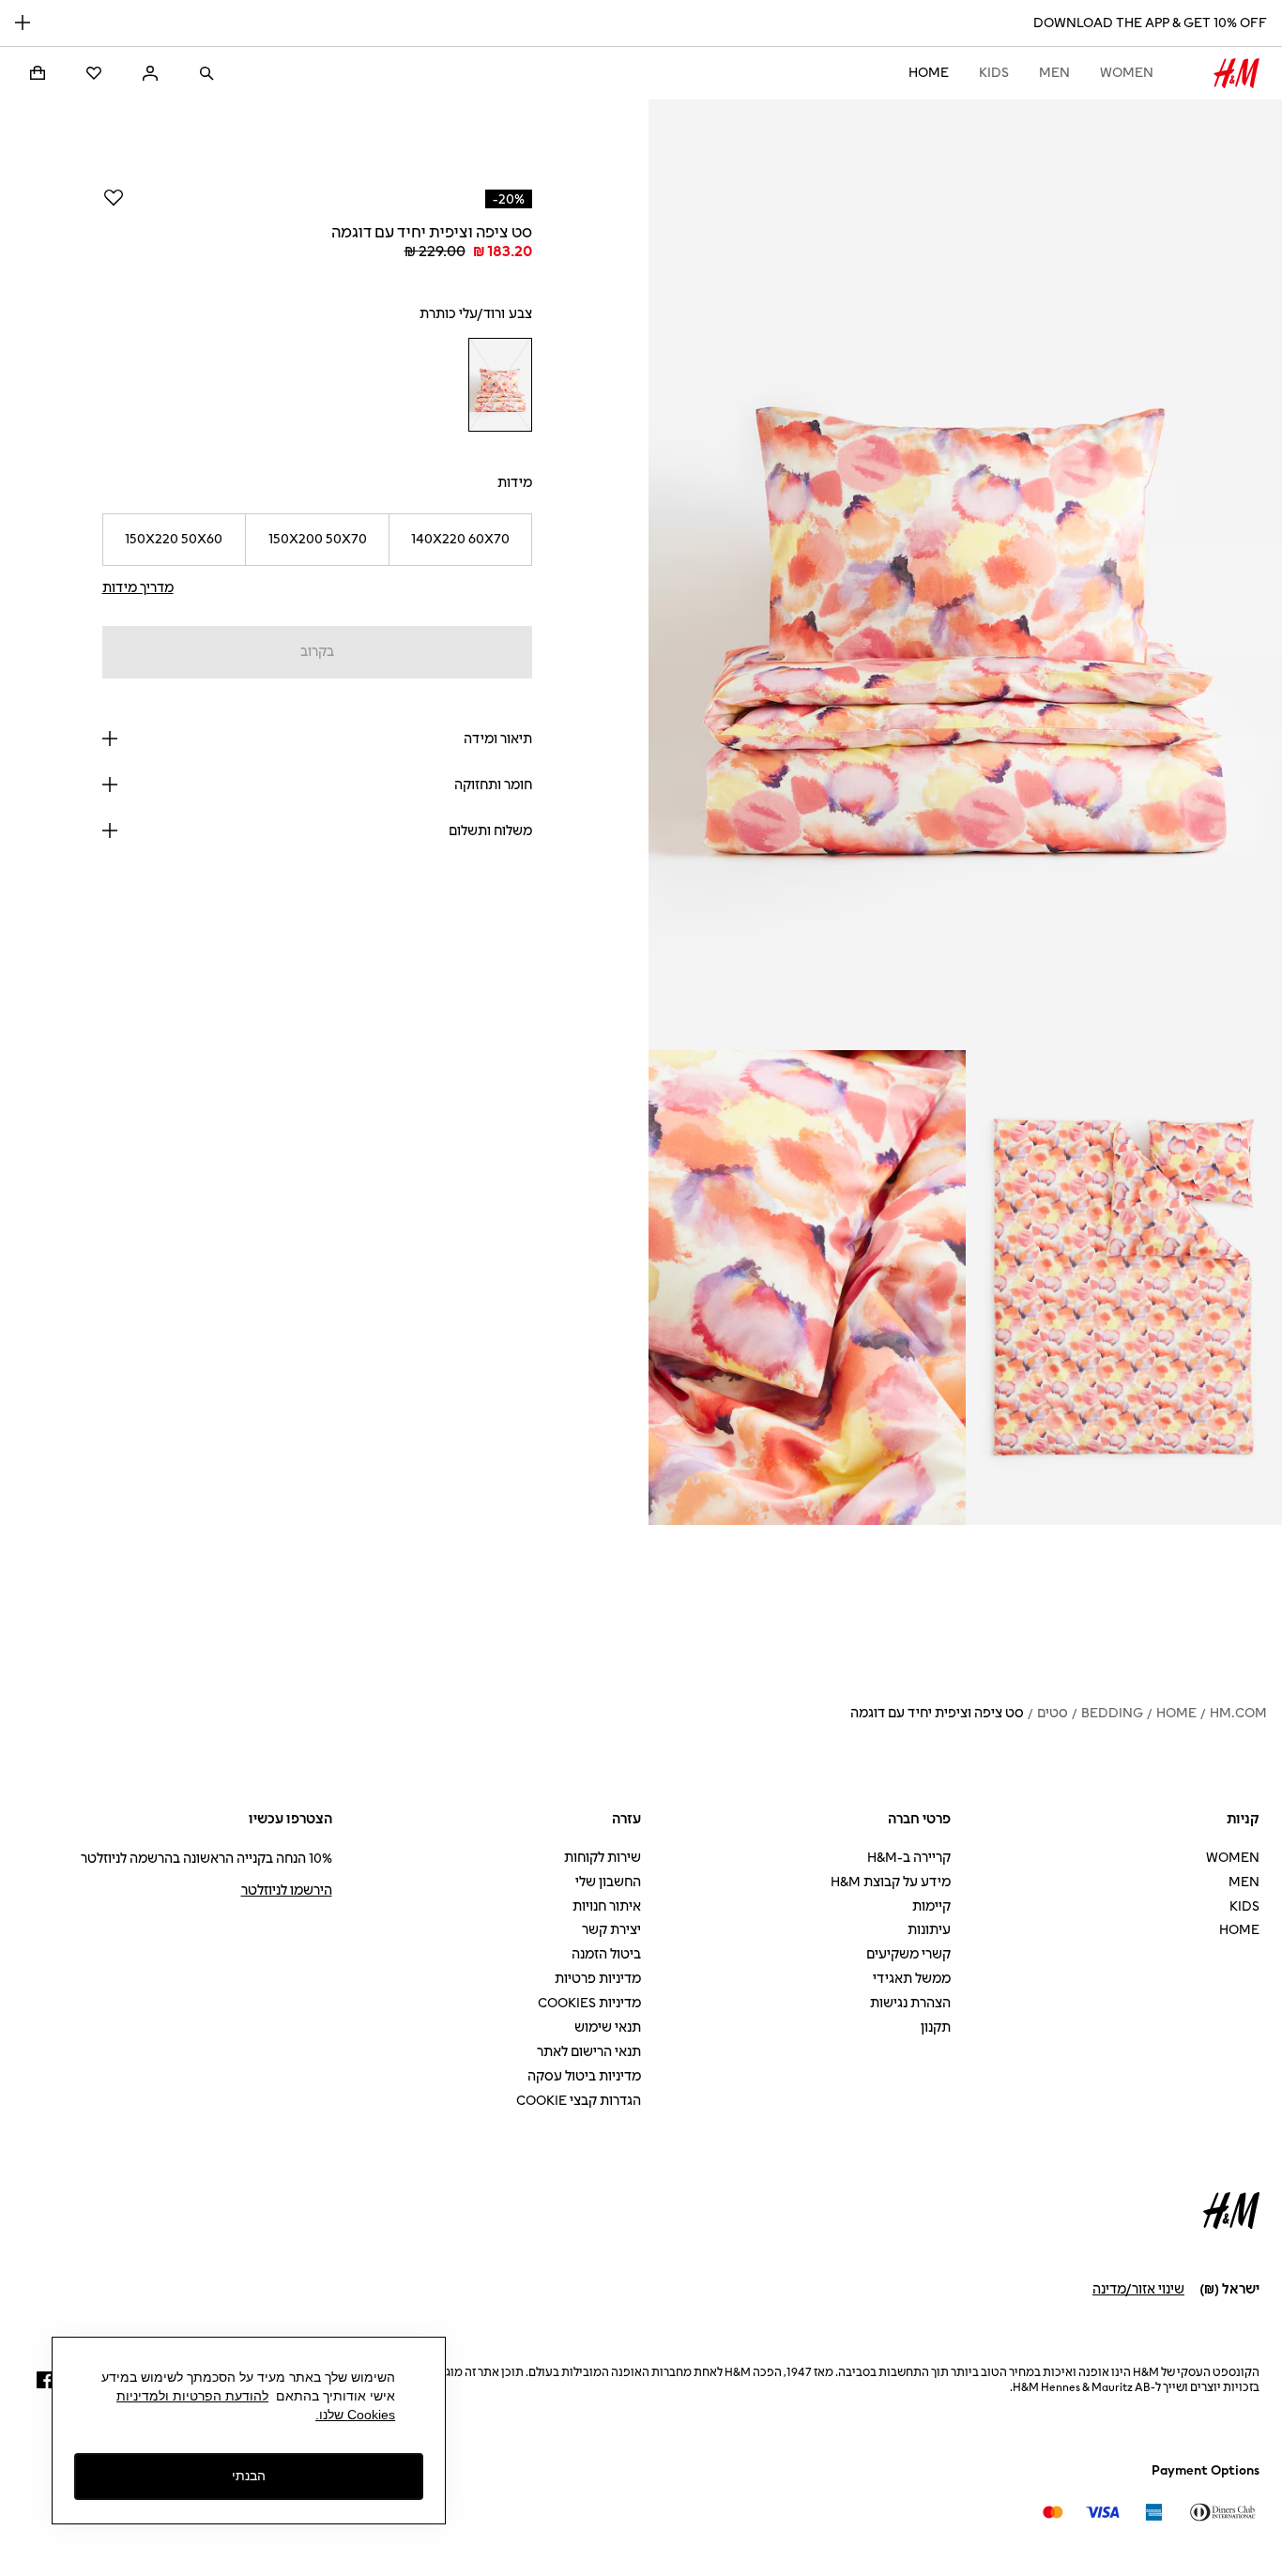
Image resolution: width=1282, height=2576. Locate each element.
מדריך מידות (138, 588)
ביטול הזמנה (606, 1954)
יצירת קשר (611, 1930)
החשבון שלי (608, 1882)
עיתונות (929, 1930)
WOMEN (1127, 73)
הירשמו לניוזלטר (287, 1890)
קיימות (931, 1906)
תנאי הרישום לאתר (589, 2052)
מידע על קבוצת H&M (891, 1882)
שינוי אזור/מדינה (1138, 2289)
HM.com (1238, 1713)
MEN (1054, 73)
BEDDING (1112, 1713)
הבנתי (249, 2477)
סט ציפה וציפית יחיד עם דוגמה (937, 1713)
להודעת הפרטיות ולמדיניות (192, 2396)
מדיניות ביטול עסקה (584, 2076)
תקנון (936, 2027)
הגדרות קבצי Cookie (579, 2101)
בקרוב (317, 652)
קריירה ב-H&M (909, 1858)
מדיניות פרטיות (598, 1979)
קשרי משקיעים (908, 1954)
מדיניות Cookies (589, 2003)
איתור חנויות (607, 1906)
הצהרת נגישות (910, 2003)
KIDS (994, 73)
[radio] (500, 385)
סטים (1053, 1713)
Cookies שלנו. (355, 2415)
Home (929, 73)
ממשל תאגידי (912, 1979)
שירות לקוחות (603, 1858)
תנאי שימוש (608, 2027)
